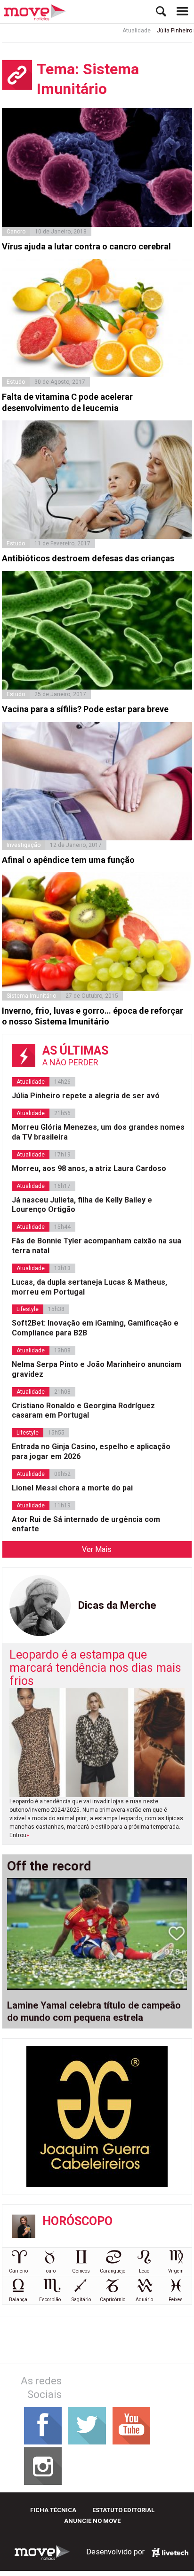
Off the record (49, 1866)
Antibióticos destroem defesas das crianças (88, 558)
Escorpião (50, 2300)
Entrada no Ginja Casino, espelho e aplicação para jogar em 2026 (91, 1451)
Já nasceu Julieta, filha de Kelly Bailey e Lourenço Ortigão (82, 1205)
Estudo (16, 382)
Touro (50, 2271)
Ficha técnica (53, 2510)
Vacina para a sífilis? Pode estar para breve (85, 709)
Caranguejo (113, 2271)
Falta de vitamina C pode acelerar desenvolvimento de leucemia (67, 402)
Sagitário (81, 2300)
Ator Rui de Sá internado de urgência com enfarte (86, 1524)
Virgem (176, 2271)
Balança (18, 2300)
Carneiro (18, 2271)
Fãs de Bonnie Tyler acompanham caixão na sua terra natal (97, 1246)
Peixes (176, 2300)
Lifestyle (28, 1309)
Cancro (16, 232)
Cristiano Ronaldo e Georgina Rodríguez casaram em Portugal (83, 1411)
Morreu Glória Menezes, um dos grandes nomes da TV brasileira (98, 1132)
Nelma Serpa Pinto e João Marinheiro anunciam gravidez (97, 1369)
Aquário (144, 2300)
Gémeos (81, 2271)
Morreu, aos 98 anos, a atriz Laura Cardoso (89, 1168)
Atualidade (121, 31)
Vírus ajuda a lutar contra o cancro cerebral (86, 246)
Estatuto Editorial (123, 2510)
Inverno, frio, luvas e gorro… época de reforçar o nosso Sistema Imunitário (93, 1016)
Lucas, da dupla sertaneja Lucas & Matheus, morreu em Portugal (89, 1287)
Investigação (24, 845)
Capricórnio (113, 2300)
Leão (144, 2271)
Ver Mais (97, 1549)
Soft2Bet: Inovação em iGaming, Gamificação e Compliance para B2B (95, 1328)
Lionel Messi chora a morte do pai (72, 1488)
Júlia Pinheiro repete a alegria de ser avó (86, 1096)
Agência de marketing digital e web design (170, 2553)
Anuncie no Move (92, 2521)
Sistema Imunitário (31, 996)
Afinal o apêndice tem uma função (68, 860)
